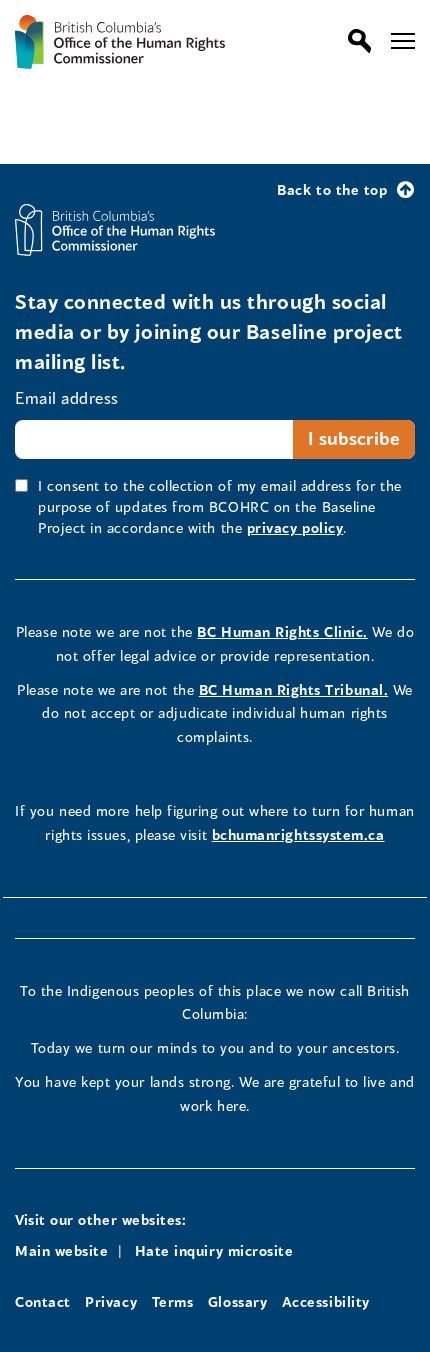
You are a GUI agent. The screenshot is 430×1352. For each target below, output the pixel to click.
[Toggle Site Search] (354, 41)
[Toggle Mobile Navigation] (403, 41)
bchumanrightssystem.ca (298, 834)
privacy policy (295, 527)
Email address (67, 397)
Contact (43, 1301)
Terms (173, 1301)
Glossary (237, 1301)
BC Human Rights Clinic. (282, 631)
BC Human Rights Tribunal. (294, 689)
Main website (61, 1250)
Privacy (111, 1301)
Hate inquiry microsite (214, 1250)
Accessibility (326, 1301)
